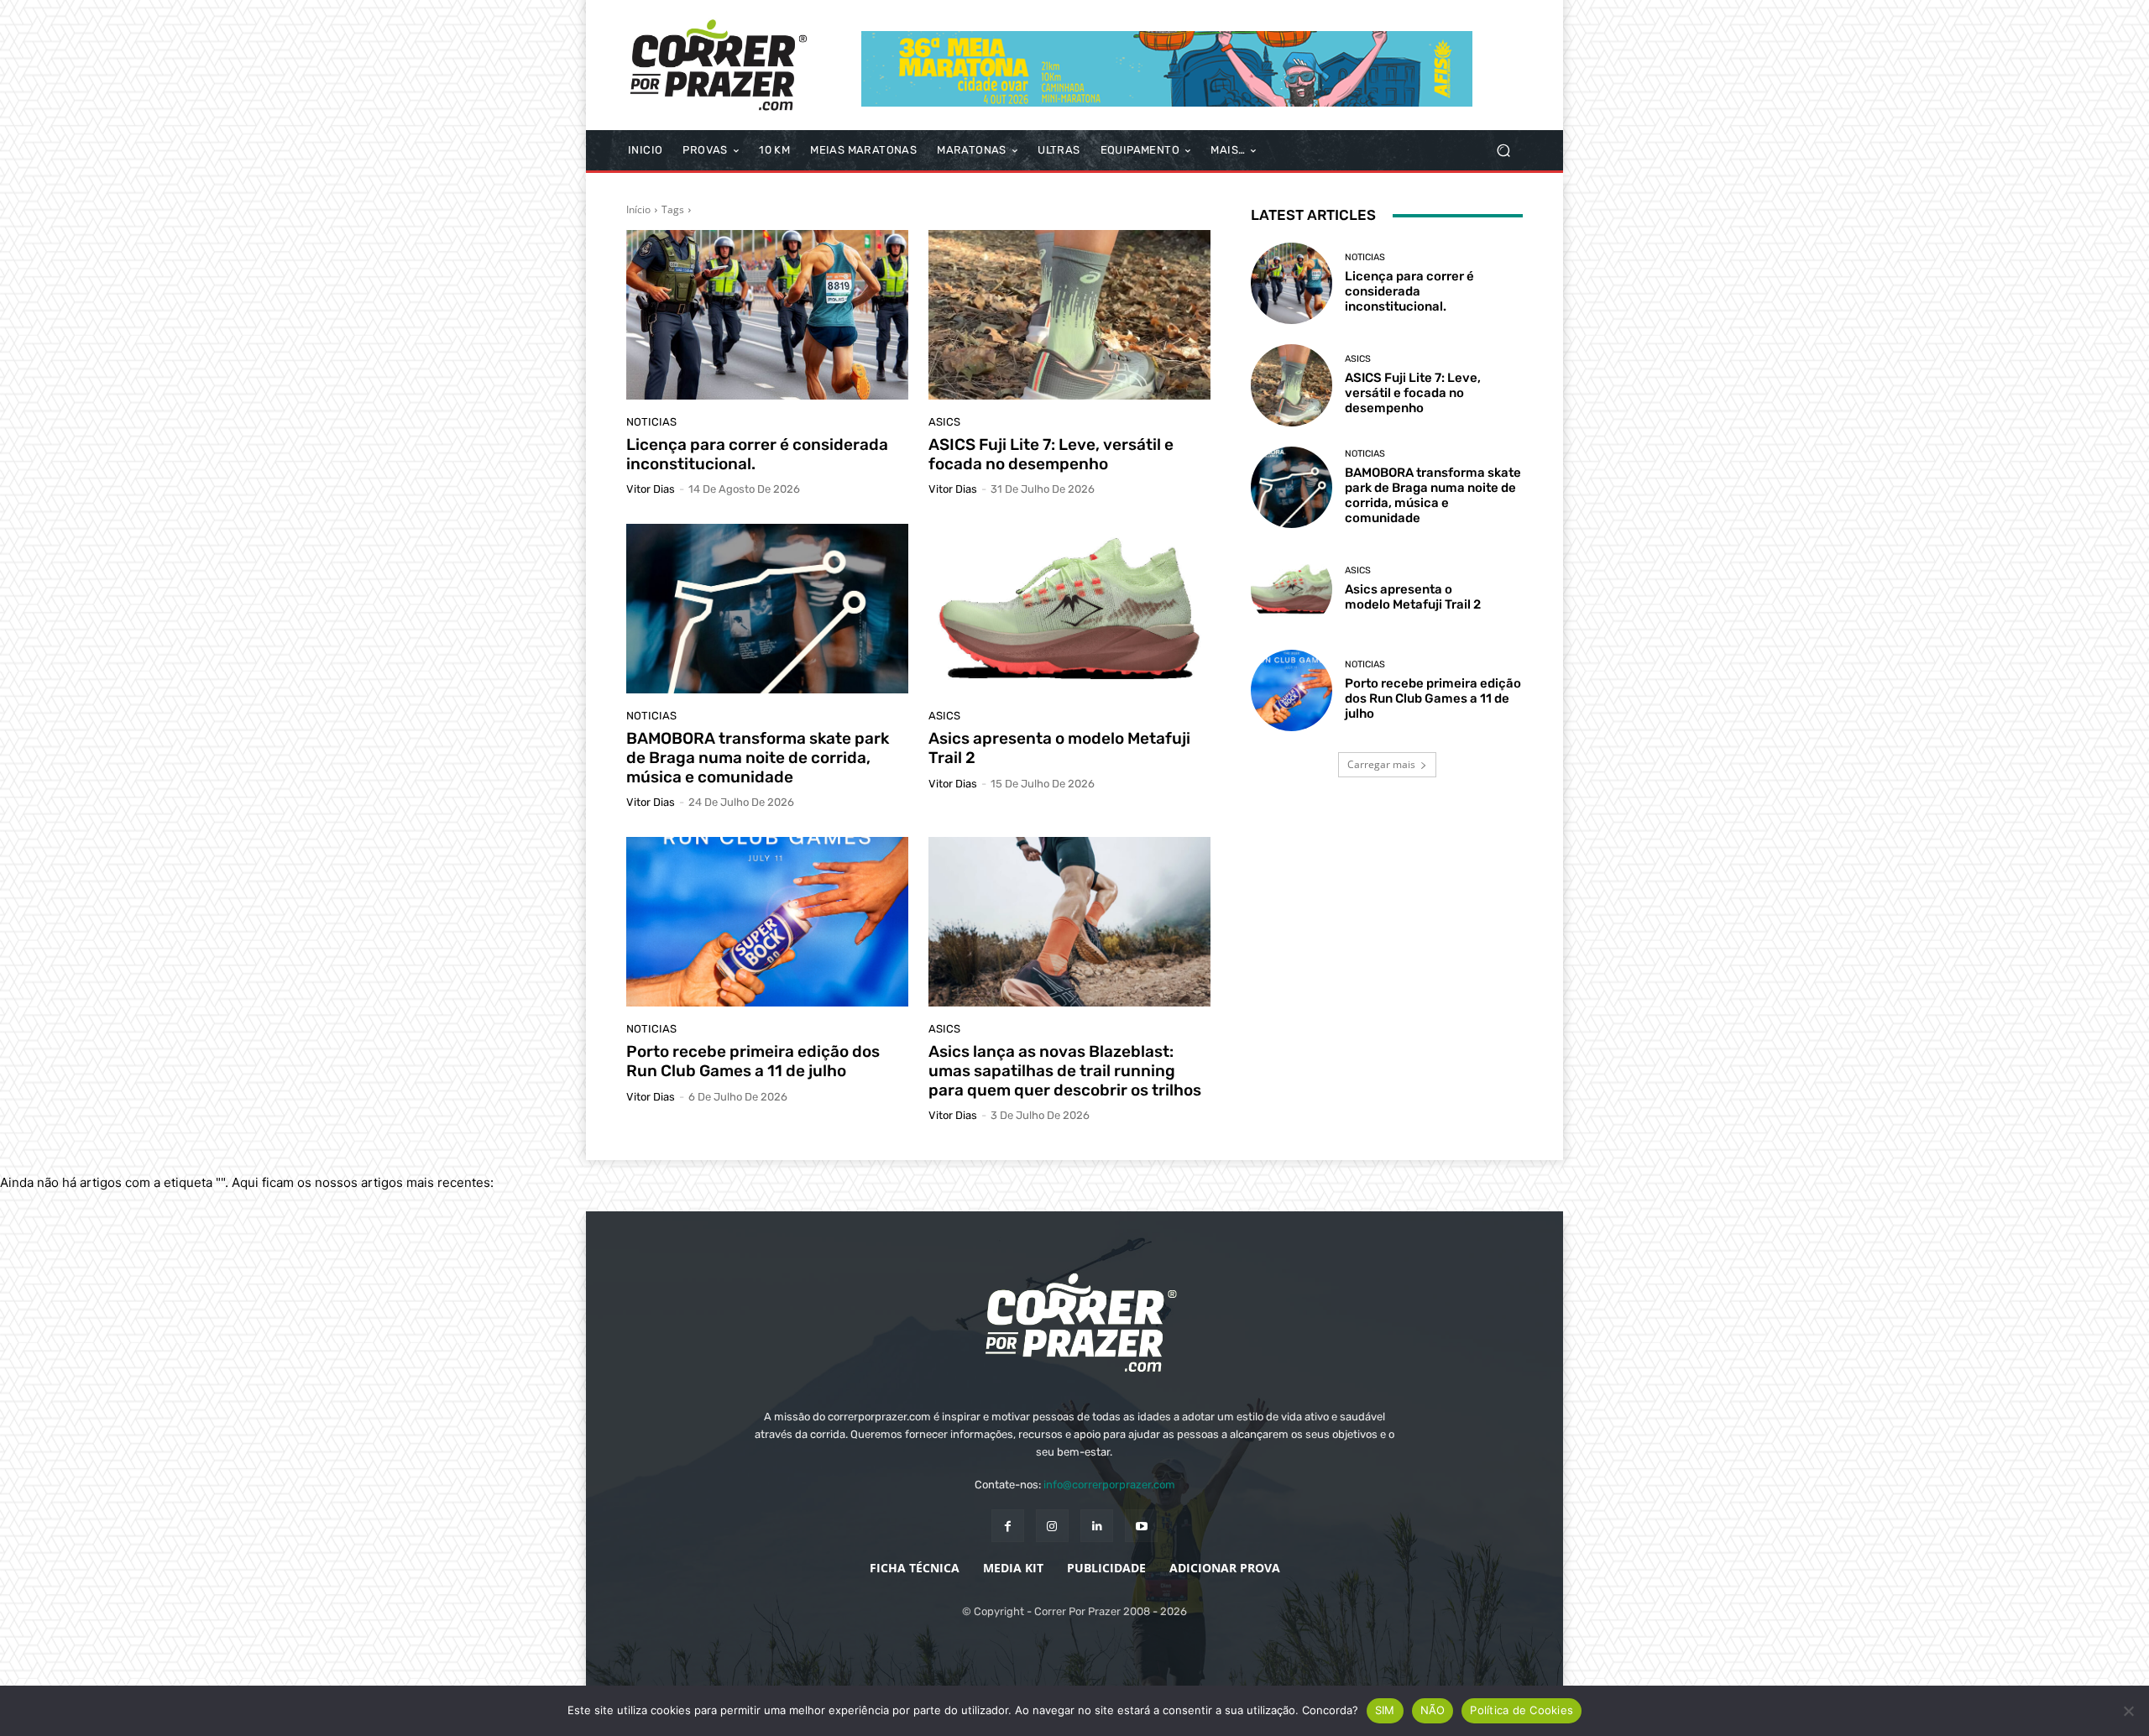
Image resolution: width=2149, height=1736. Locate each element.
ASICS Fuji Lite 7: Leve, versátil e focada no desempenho (1051, 454)
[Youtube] (1141, 1526)
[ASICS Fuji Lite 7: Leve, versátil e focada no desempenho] (1069, 315)
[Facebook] (1008, 1526)
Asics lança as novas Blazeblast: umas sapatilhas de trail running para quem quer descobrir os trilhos (1065, 1071)
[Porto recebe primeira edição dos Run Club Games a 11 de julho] (767, 922)
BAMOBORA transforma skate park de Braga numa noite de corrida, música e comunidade (758, 758)
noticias (651, 422)
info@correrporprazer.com (1109, 1485)
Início (638, 209)
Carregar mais (1381, 764)
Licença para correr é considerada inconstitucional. (757, 454)
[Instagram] (1052, 1526)
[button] (1503, 151)
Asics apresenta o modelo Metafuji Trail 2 (1059, 748)
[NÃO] (2128, 1711)
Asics (944, 422)
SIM (1385, 1710)
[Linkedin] (1097, 1526)
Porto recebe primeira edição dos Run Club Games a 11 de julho (753, 1061)
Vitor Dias (651, 489)
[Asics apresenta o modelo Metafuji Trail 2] (1069, 609)
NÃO (1433, 1710)
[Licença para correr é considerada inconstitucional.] (767, 315)
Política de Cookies (1522, 1710)
